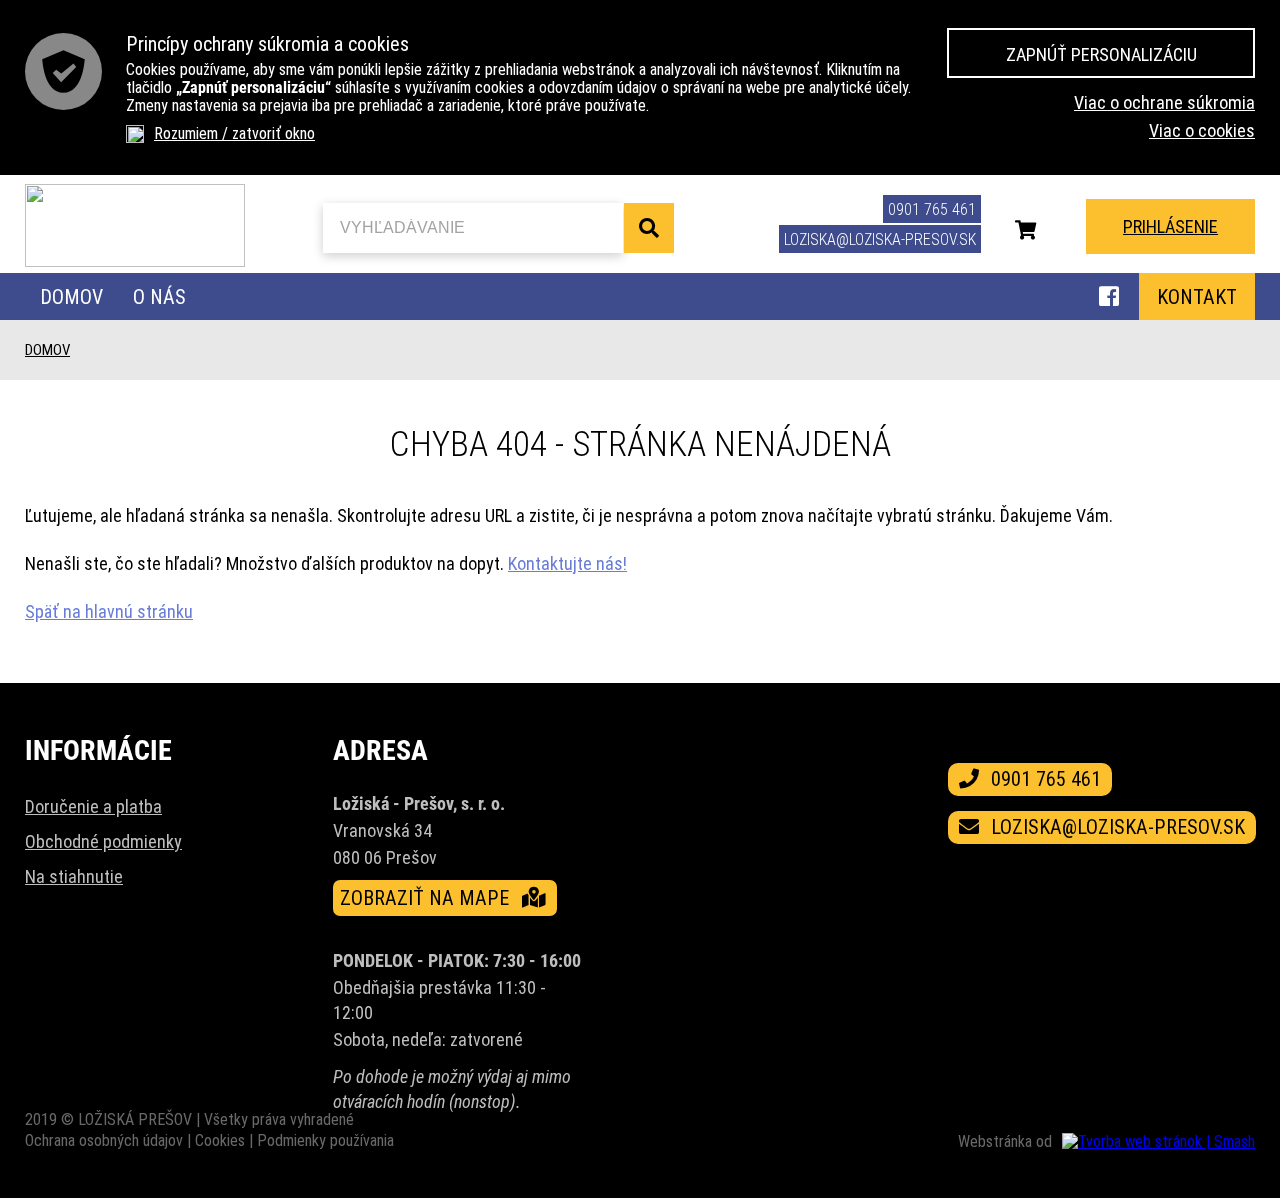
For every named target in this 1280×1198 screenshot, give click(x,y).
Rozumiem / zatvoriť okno (234, 133)
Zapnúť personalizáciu (1101, 54)
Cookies (220, 1140)
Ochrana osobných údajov (104, 1140)
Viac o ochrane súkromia (1164, 102)
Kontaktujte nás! (567, 563)
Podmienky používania (325, 1140)
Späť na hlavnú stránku (109, 611)
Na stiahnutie (74, 876)
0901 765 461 (932, 209)
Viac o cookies (1202, 130)
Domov (71, 297)
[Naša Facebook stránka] (1109, 299)
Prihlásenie (1170, 226)
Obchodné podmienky (103, 841)
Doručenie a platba (93, 806)
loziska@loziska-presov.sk (880, 239)
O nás (159, 297)
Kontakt (1197, 297)
